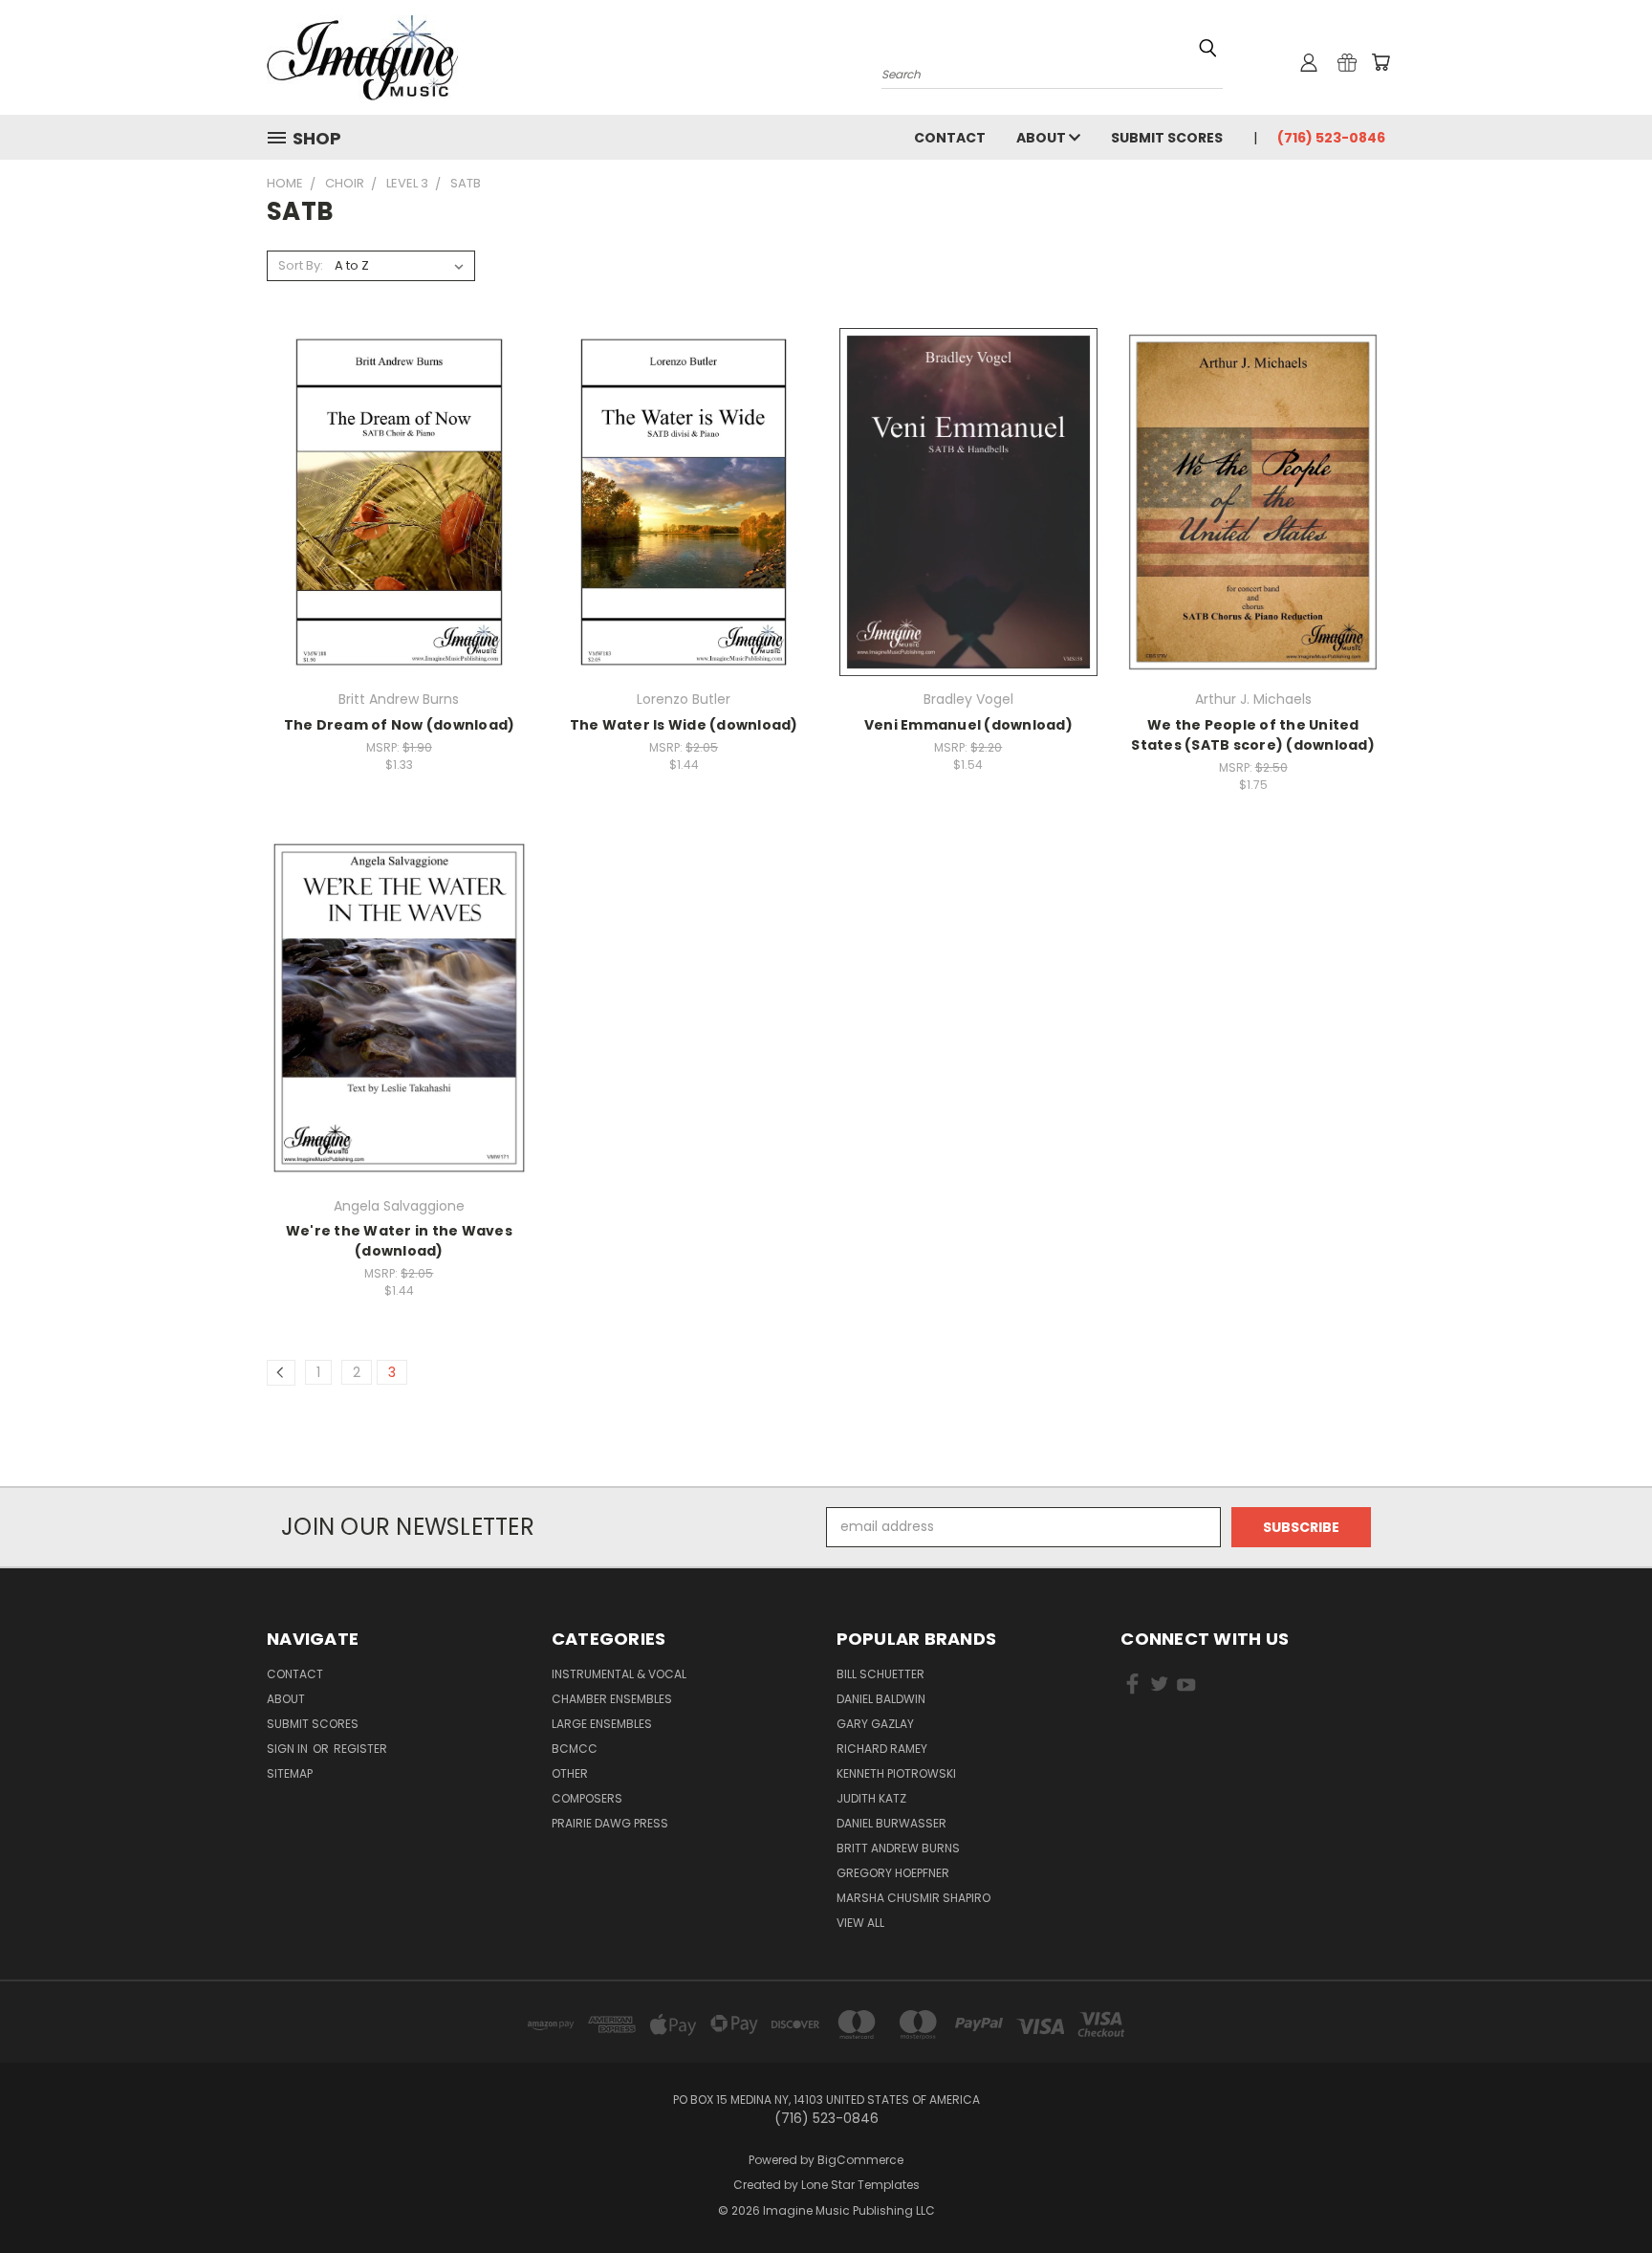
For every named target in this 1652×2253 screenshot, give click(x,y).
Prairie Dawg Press (610, 1823)
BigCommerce (860, 2160)
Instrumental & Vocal (619, 1674)
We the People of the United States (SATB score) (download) (1253, 735)
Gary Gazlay (875, 1724)
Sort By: (301, 265)
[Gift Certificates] (1347, 62)
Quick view (399, 481)
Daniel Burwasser (891, 1823)
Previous (1602, 2193)
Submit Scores (1167, 138)
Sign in (289, 1749)
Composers (587, 1798)
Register (360, 1749)
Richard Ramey (882, 1749)
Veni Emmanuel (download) (968, 725)
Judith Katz (871, 1798)
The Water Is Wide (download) (684, 725)
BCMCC (575, 1749)
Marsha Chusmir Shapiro (913, 1898)
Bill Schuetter (880, 1674)
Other (570, 1773)
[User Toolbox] (1309, 62)
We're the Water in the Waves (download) (399, 1241)
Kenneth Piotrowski (896, 1773)
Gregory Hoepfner (893, 1873)
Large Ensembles (602, 1724)
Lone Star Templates (860, 2185)
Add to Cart (399, 517)
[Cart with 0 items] (1380, 62)
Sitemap (290, 1773)
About (1043, 138)
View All (860, 1923)
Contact (950, 138)
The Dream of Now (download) (400, 725)
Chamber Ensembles (612, 1699)
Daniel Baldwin (881, 1699)
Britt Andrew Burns (898, 1848)
